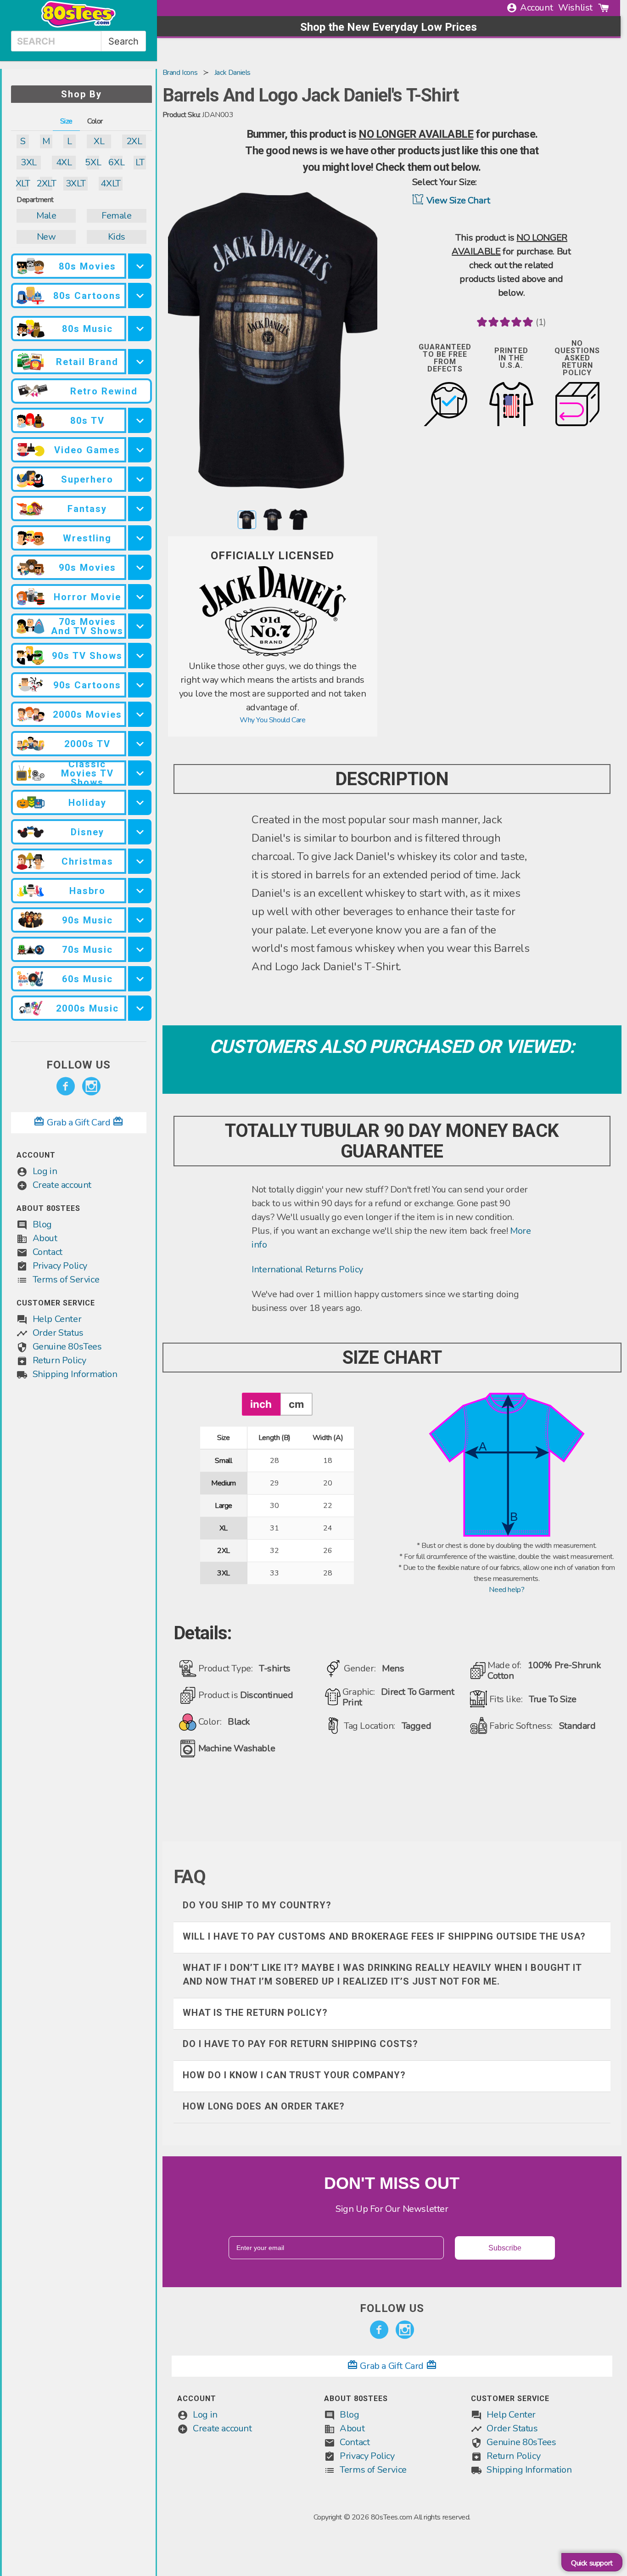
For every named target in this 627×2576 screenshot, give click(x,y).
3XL (29, 162)
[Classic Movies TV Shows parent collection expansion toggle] (140, 773)
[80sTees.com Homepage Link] (78, 25)
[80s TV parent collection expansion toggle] (140, 420)
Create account (62, 1185)
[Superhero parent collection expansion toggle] (140, 479)
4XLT (110, 183)
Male (46, 216)
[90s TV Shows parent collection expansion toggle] (140, 655)
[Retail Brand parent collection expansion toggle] (140, 362)
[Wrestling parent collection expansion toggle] (140, 538)
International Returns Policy (307, 1269)
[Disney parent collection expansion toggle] (140, 832)
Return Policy (59, 1360)
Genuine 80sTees (67, 1347)
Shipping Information (75, 1374)
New (46, 237)
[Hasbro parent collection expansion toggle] (140, 891)
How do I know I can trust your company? (294, 2075)
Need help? (507, 1590)
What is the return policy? (255, 2013)
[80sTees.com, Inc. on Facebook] (66, 1086)
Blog (42, 1224)
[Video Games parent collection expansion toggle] (140, 450)
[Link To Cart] (604, 8)
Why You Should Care (272, 720)
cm (296, 1404)
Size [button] (66, 121)
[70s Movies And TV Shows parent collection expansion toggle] (140, 626)
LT (140, 162)
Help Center (57, 1319)
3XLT (76, 183)
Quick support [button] (592, 2563)
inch (261, 1404)
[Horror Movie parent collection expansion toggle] (140, 597)
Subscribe (505, 2248)
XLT (23, 183)
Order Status (58, 1333)
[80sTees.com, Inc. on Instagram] (91, 1086)
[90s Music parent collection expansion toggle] (140, 920)
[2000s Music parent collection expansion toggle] (140, 1008)
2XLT (46, 183)
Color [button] (95, 121)
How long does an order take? (264, 2106)
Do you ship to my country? (257, 1905)
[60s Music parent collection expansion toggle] (140, 979)
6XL (116, 162)
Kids (117, 237)
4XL (64, 162)
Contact (48, 1252)
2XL (134, 141)
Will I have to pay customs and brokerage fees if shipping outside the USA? (384, 1936)
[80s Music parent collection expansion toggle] (140, 329)
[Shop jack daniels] (273, 654)
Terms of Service (66, 1280)
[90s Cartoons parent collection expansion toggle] (140, 685)
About (45, 1238)
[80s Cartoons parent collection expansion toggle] (140, 295)
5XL (93, 162)
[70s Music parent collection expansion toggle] (140, 949)
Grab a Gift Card (78, 1122)
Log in (45, 1171)
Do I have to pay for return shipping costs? (300, 2044)
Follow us (78, 1065)
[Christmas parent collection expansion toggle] (140, 861)
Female (117, 216)
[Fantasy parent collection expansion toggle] (140, 509)
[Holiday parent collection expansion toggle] (140, 802)
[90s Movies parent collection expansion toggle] (140, 567)
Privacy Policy (60, 1266)
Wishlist (575, 8)
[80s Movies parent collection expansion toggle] (140, 266)
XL (99, 141)
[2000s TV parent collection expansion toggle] (140, 744)
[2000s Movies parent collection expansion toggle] (140, 714)
